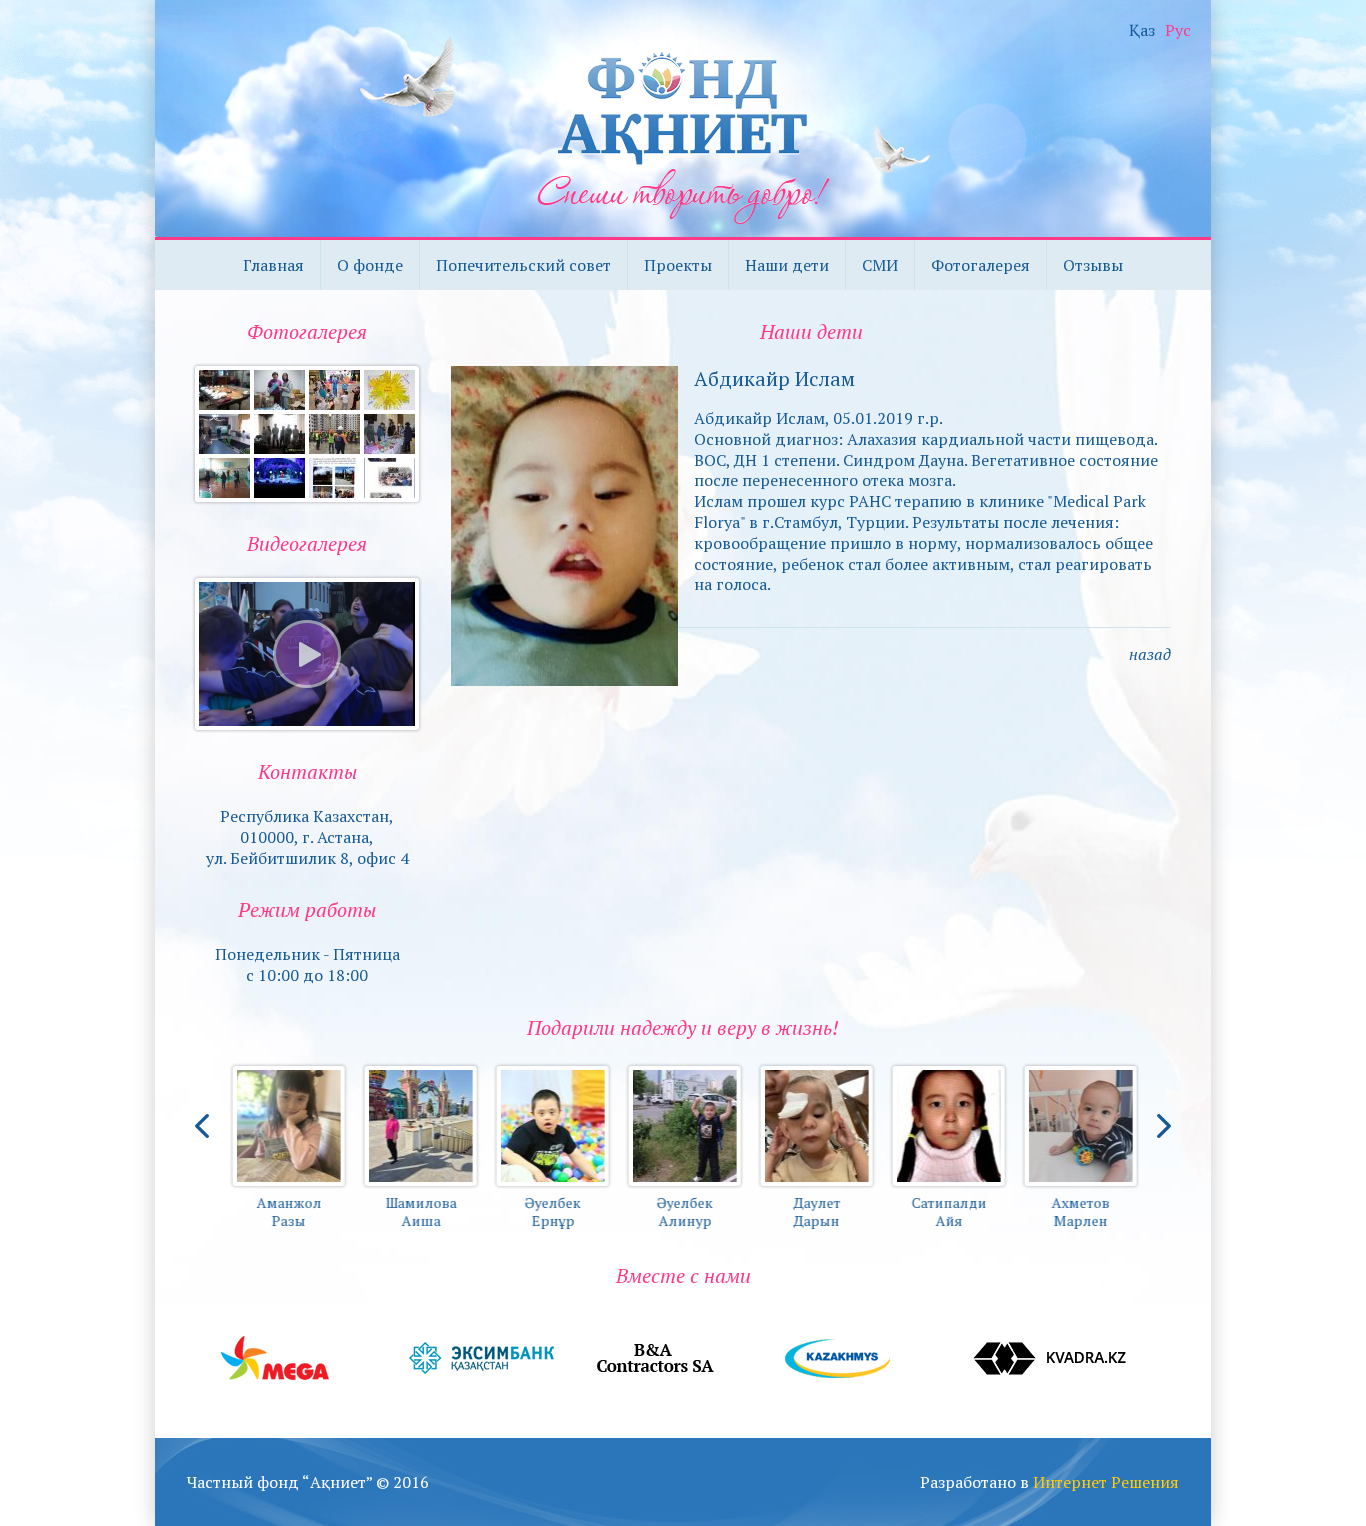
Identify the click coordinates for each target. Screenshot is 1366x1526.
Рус (1178, 30)
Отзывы (1093, 265)
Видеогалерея (307, 543)
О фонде (370, 265)
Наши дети (787, 265)
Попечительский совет (523, 265)
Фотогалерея (980, 265)
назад (1150, 654)
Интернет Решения (1106, 1482)
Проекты (678, 265)
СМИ (880, 265)
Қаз (1142, 30)
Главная (273, 265)
